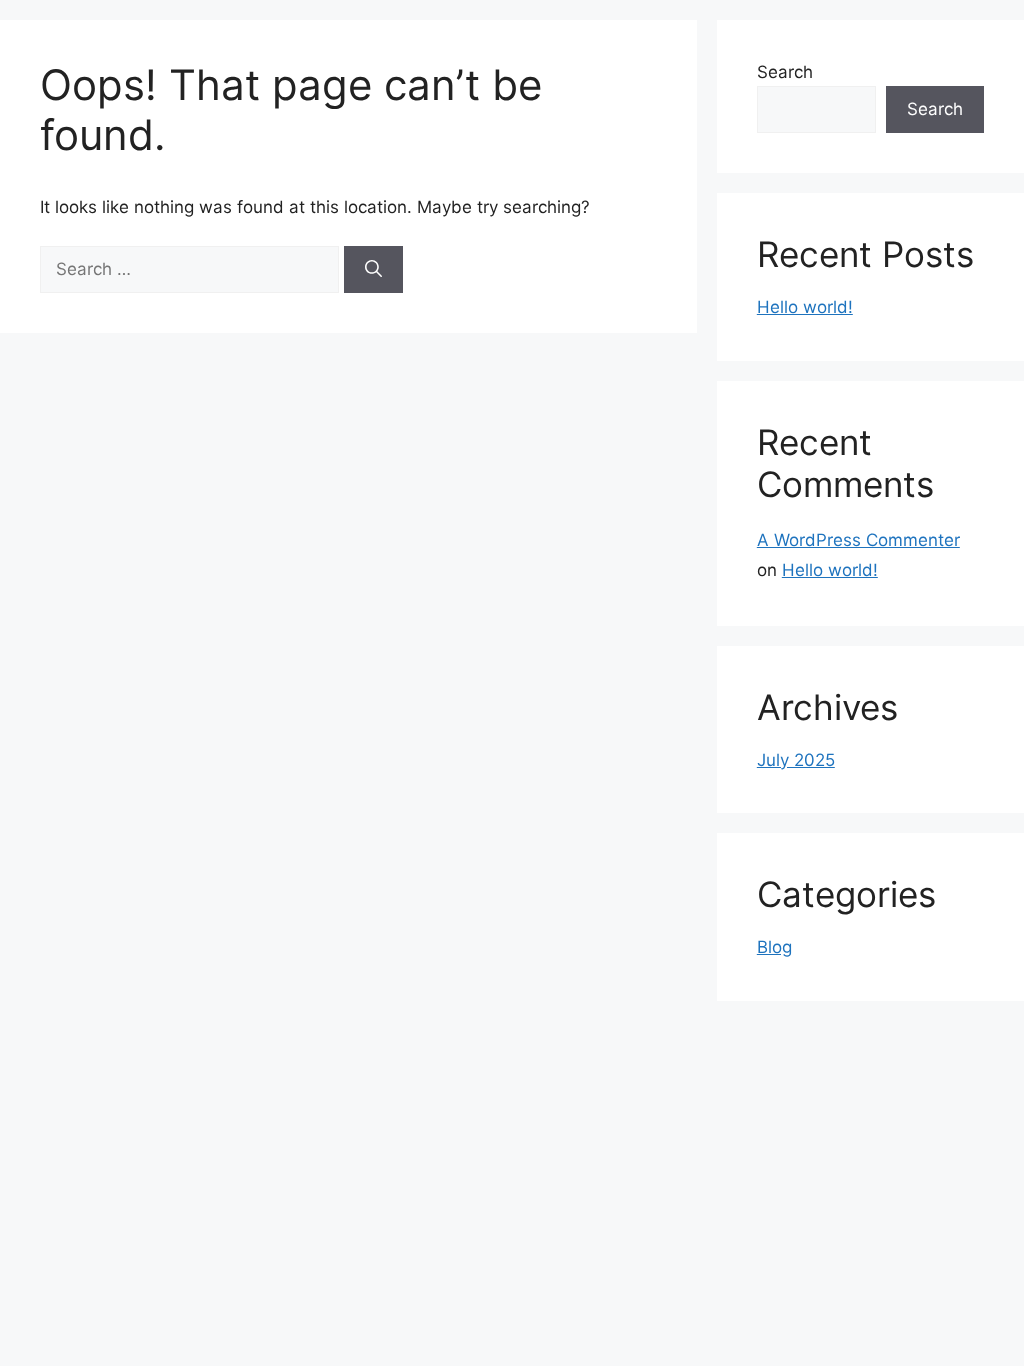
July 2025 (796, 760)
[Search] (373, 270)
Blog (774, 947)
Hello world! (805, 307)
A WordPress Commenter (858, 540)
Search (785, 72)
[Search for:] (192, 269)
